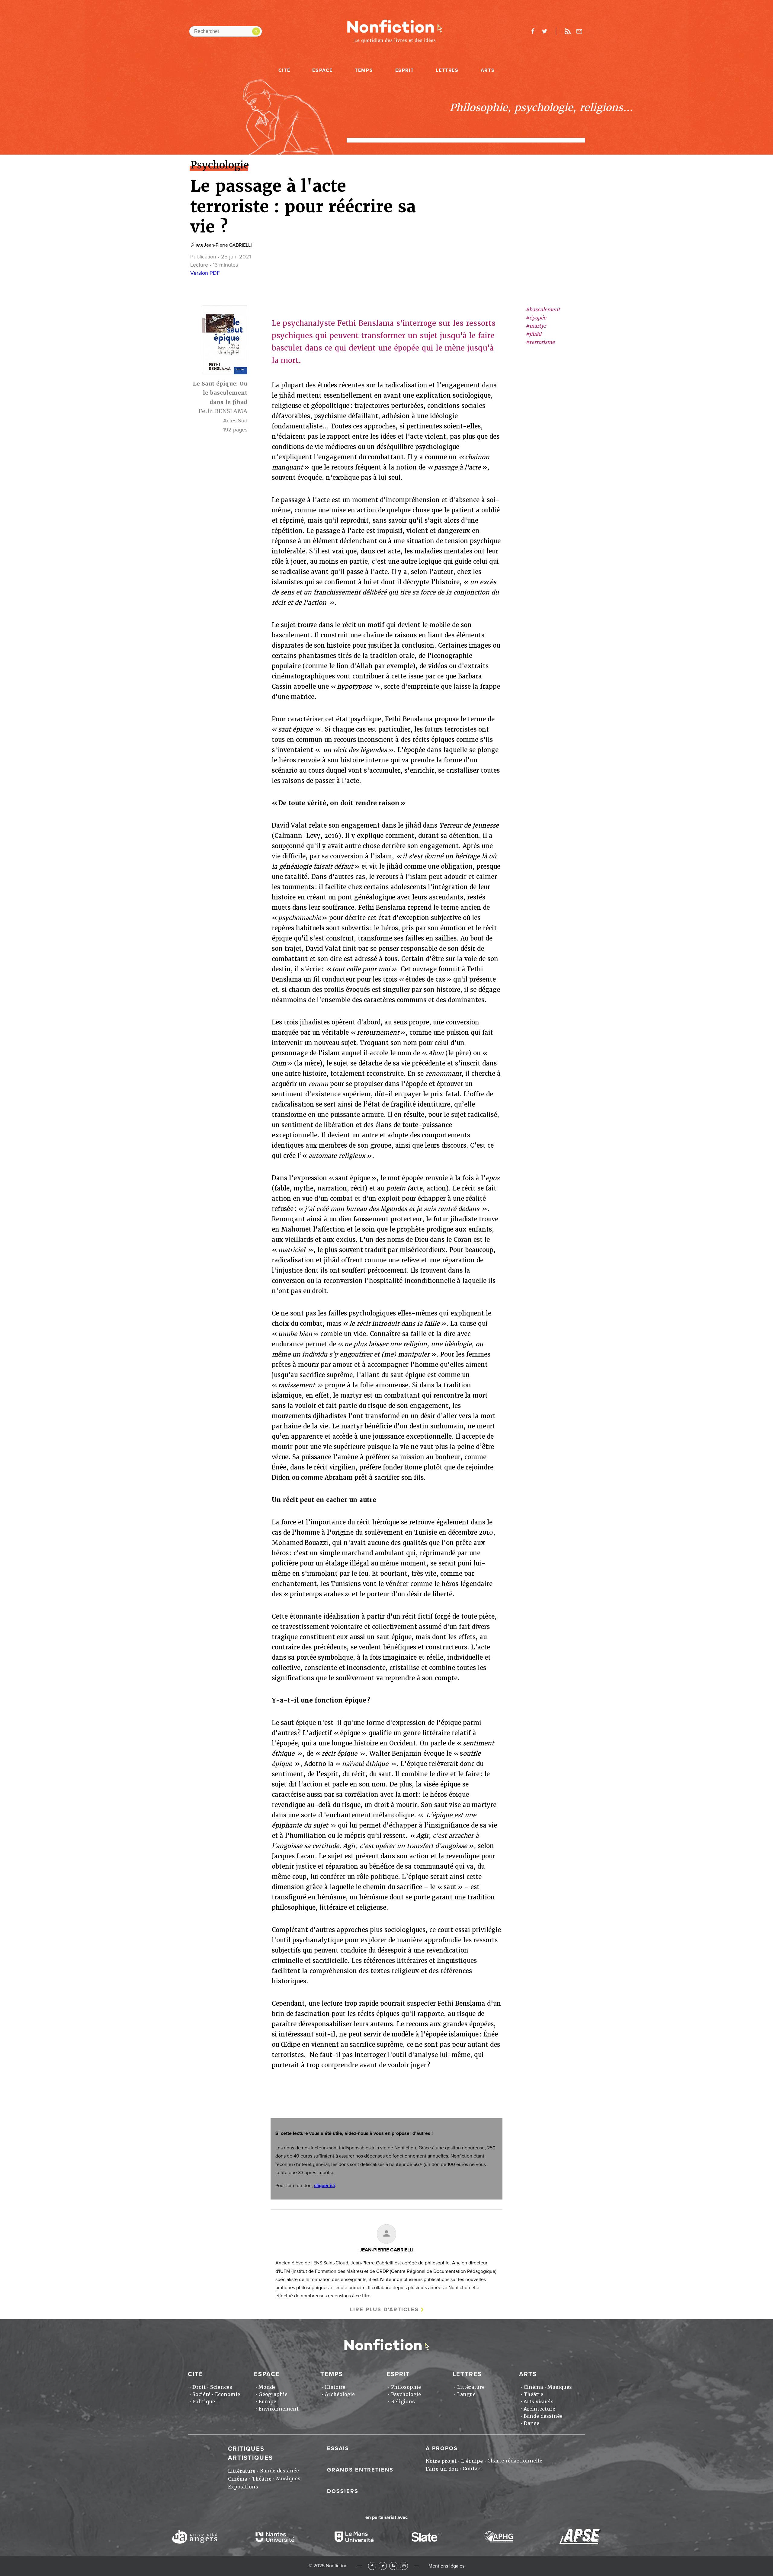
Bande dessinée (543, 2416)
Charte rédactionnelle (515, 2461)
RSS (393, 2566)
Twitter (383, 2566)
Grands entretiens (360, 2470)
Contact (472, 2469)
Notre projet (441, 2461)
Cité (284, 70)
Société (201, 2394)
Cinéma (533, 2387)
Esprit (405, 70)
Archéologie (340, 2394)
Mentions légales (446, 2566)
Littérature (471, 2387)
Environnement (279, 2409)
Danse (531, 2423)
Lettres (447, 70)
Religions (403, 2402)
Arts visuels (539, 2402)
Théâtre (533, 2394)
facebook (533, 31)
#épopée (536, 318)
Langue (466, 2394)
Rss (568, 31)
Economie (228, 2394)
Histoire (335, 2387)
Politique (204, 2402)
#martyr (536, 326)
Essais (338, 2448)
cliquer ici (324, 2186)
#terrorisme (540, 343)
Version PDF (205, 273)
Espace (322, 70)
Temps (364, 70)
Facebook (372, 2566)
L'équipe (472, 2461)
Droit (199, 2387)
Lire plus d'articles (384, 2309)
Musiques (560, 2387)
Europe (267, 2402)
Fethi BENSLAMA (223, 411)
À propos (442, 2448)
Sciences (221, 2387)
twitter (544, 31)
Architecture (539, 2409)
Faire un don (442, 2469)
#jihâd (534, 334)
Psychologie (406, 2394)
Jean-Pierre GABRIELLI (228, 245)
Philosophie (406, 2387)
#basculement (543, 310)
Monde (267, 2387)
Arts (488, 70)
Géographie (273, 2394)
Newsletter (579, 31)
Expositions (243, 2487)
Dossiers (343, 2491)
